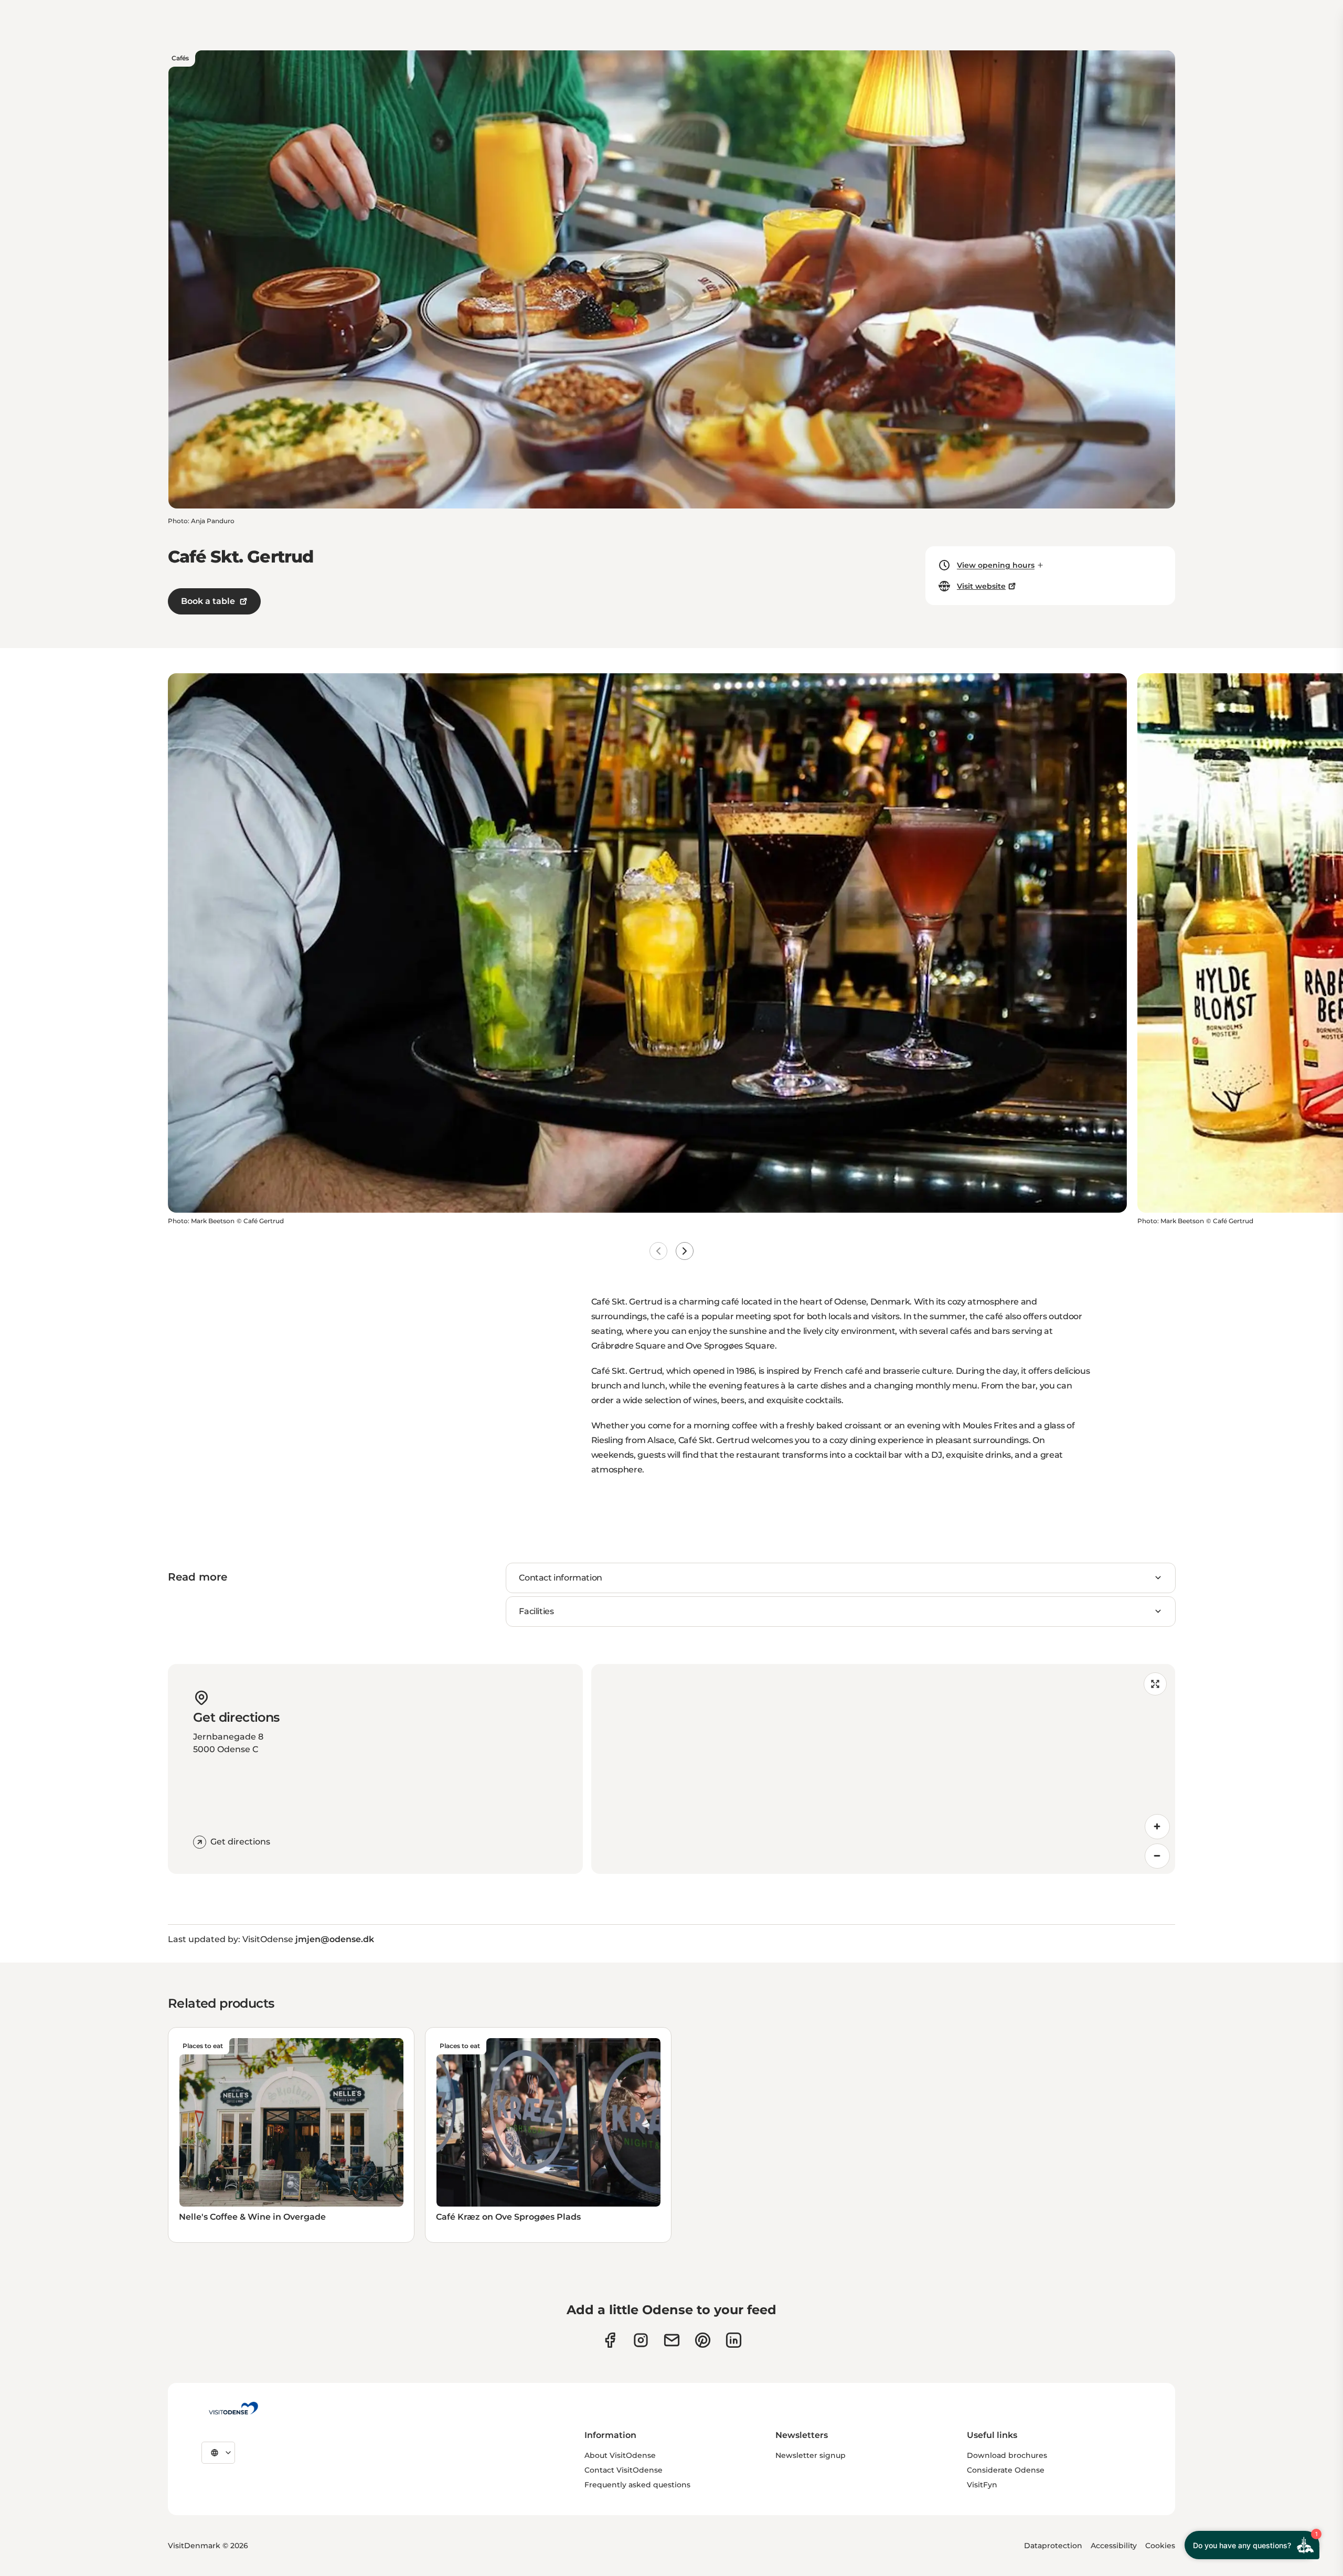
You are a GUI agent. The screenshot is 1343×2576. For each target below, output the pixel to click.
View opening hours (996, 565)
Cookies (1160, 2546)
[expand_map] (1155, 1684)
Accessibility (1114, 2546)
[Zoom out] (1157, 1856)
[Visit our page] (641, 2340)
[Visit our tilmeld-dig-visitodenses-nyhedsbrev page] (672, 2340)
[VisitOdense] (233, 2408)
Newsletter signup (811, 2455)
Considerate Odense (1006, 2470)
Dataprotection (1053, 2546)
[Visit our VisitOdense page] (610, 2340)
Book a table (208, 601)
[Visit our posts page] (734, 2340)
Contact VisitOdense (623, 2470)
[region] (883, 1769)
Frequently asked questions (637, 2485)
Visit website (981, 586)
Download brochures (1007, 2455)
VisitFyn (982, 2485)
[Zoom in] (1157, 1827)
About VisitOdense (620, 2455)
